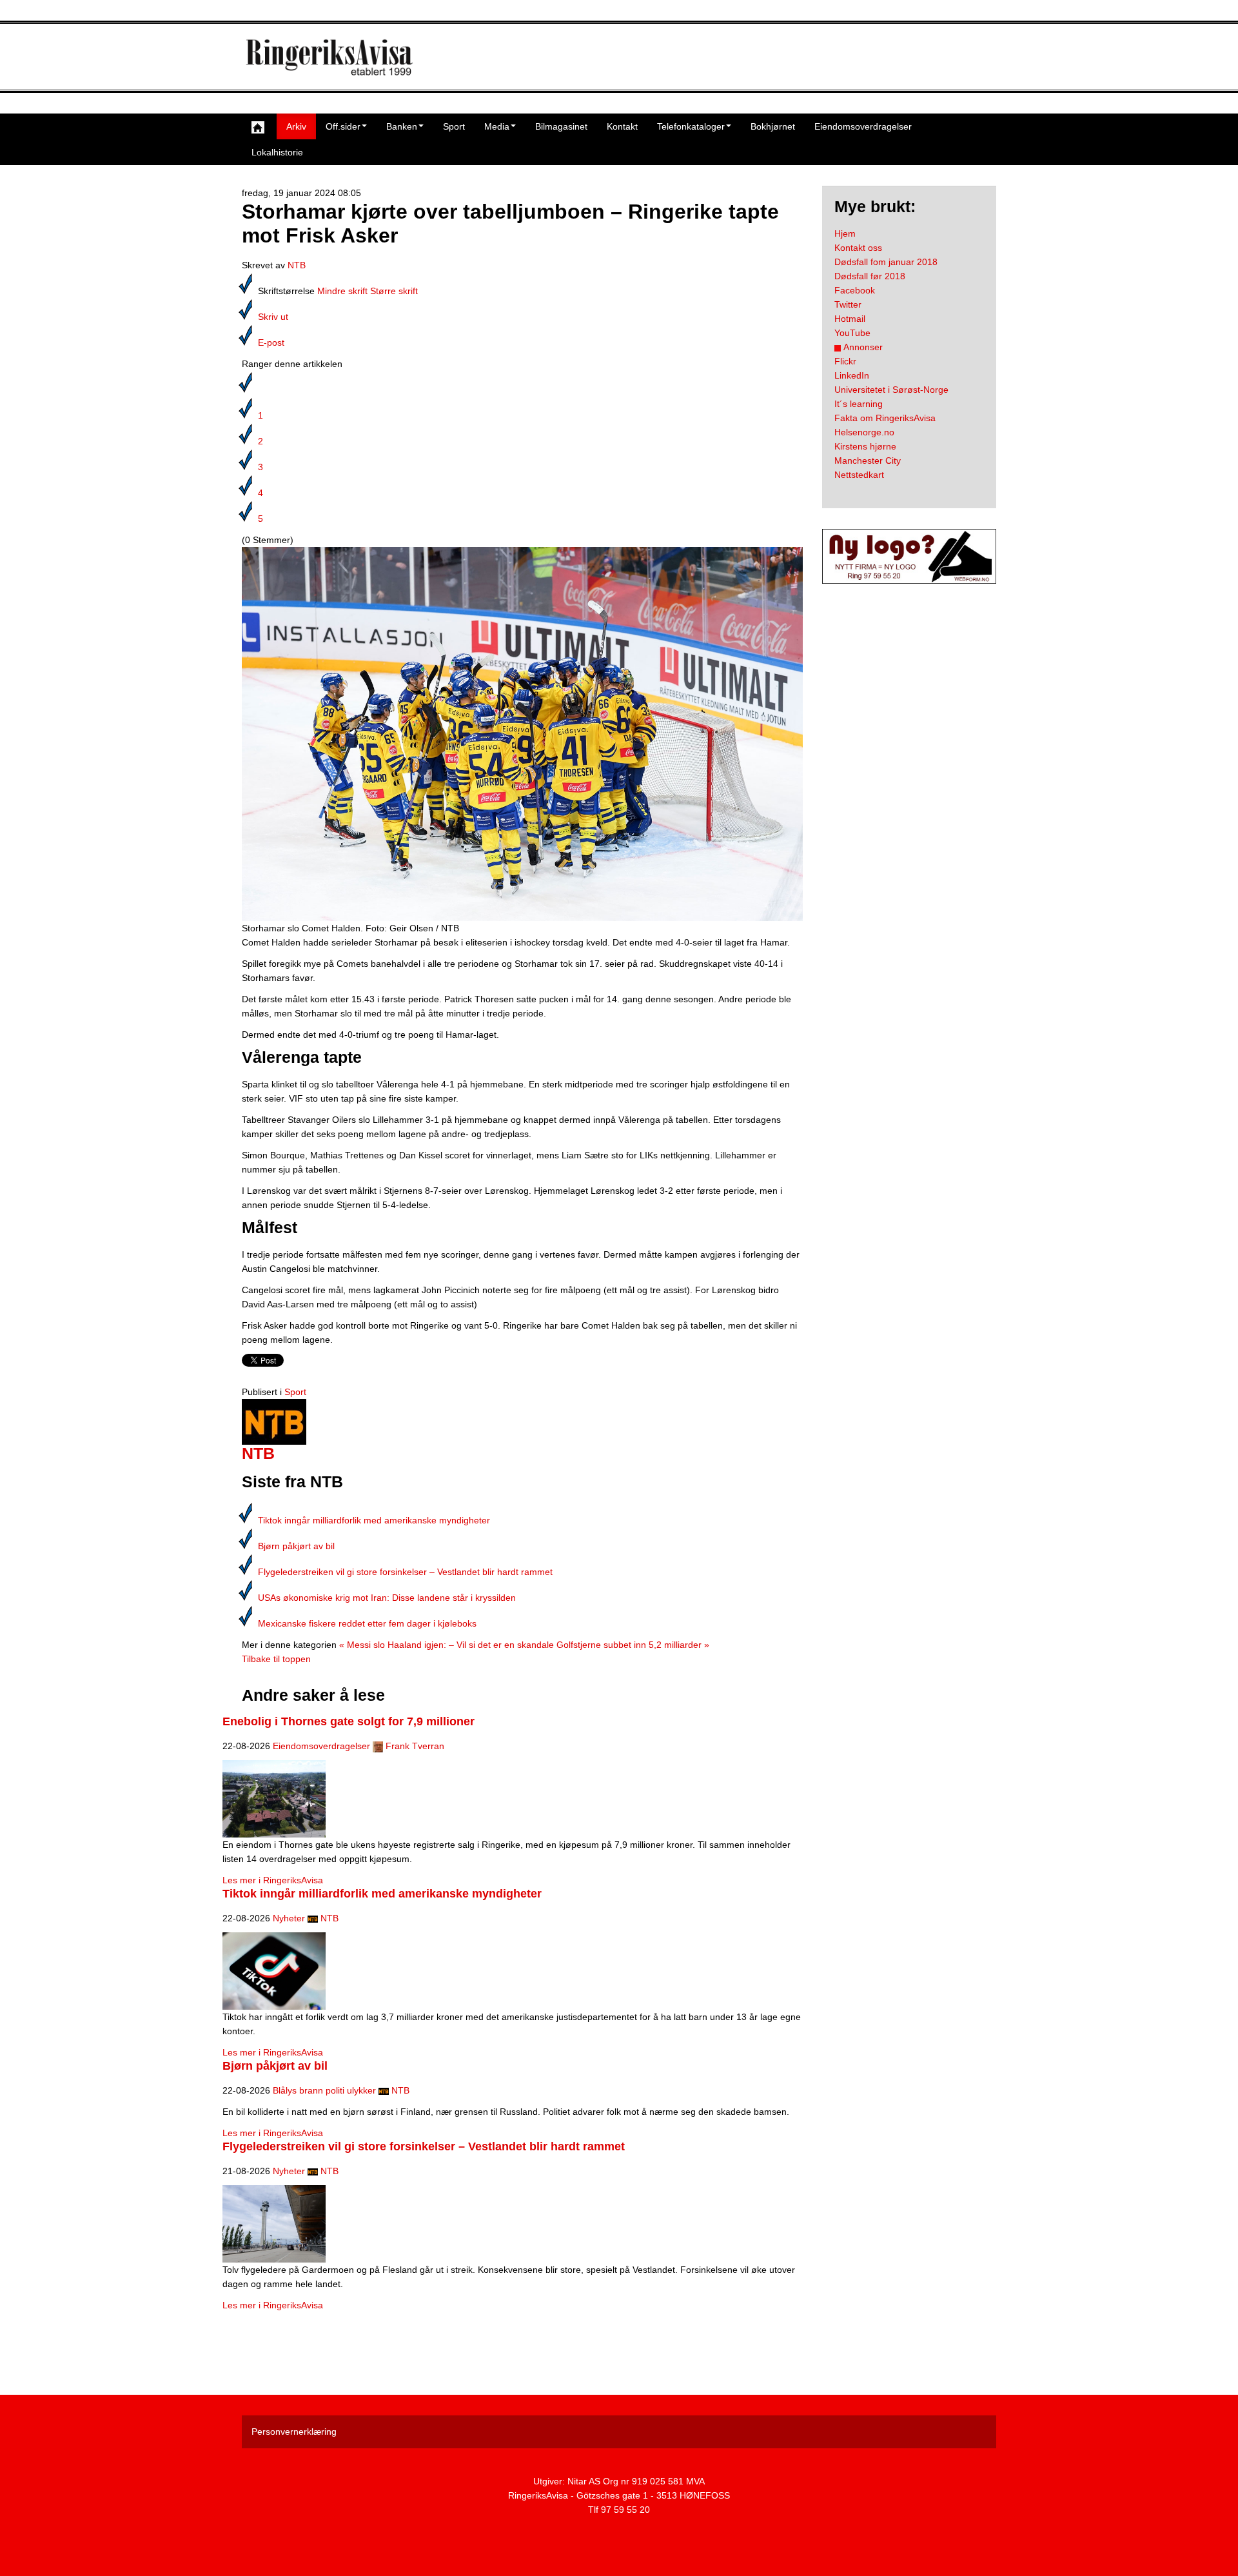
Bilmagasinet (561, 126)
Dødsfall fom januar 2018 (886, 262)
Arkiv (296, 126)
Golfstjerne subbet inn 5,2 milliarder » (633, 1645)
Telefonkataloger (691, 126)
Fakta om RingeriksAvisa (885, 418)
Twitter (848, 304)
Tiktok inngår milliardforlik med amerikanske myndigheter (374, 1520)
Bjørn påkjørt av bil (296, 1546)
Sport (454, 126)
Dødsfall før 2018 (870, 276)
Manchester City (868, 461)
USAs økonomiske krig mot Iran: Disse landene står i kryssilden (387, 1598)
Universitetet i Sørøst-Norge (891, 390)
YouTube (852, 333)
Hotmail (850, 319)
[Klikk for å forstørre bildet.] (522, 733)
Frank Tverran (415, 1746)
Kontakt (622, 126)
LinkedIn (852, 375)
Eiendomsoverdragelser (863, 126)
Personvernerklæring (294, 2432)
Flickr (845, 361)
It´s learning (859, 404)
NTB (297, 265)
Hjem (845, 233)
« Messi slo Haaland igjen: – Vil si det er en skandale (447, 1645)
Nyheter (289, 1918)
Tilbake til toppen (276, 1659)
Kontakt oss (858, 248)
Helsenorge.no (864, 432)
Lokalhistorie (277, 152)
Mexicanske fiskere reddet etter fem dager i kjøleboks (367, 1623)
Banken (402, 126)
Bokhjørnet (773, 126)
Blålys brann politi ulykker (324, 2090)
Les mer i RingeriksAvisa (273, 1880)
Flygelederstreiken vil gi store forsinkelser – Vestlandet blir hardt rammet (405, 1572)
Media (497, 126)
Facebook (855, 290)
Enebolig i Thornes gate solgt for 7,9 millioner (349, 1721)
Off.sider (343, 126)
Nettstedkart (859, 475)
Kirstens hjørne (865, 446)
